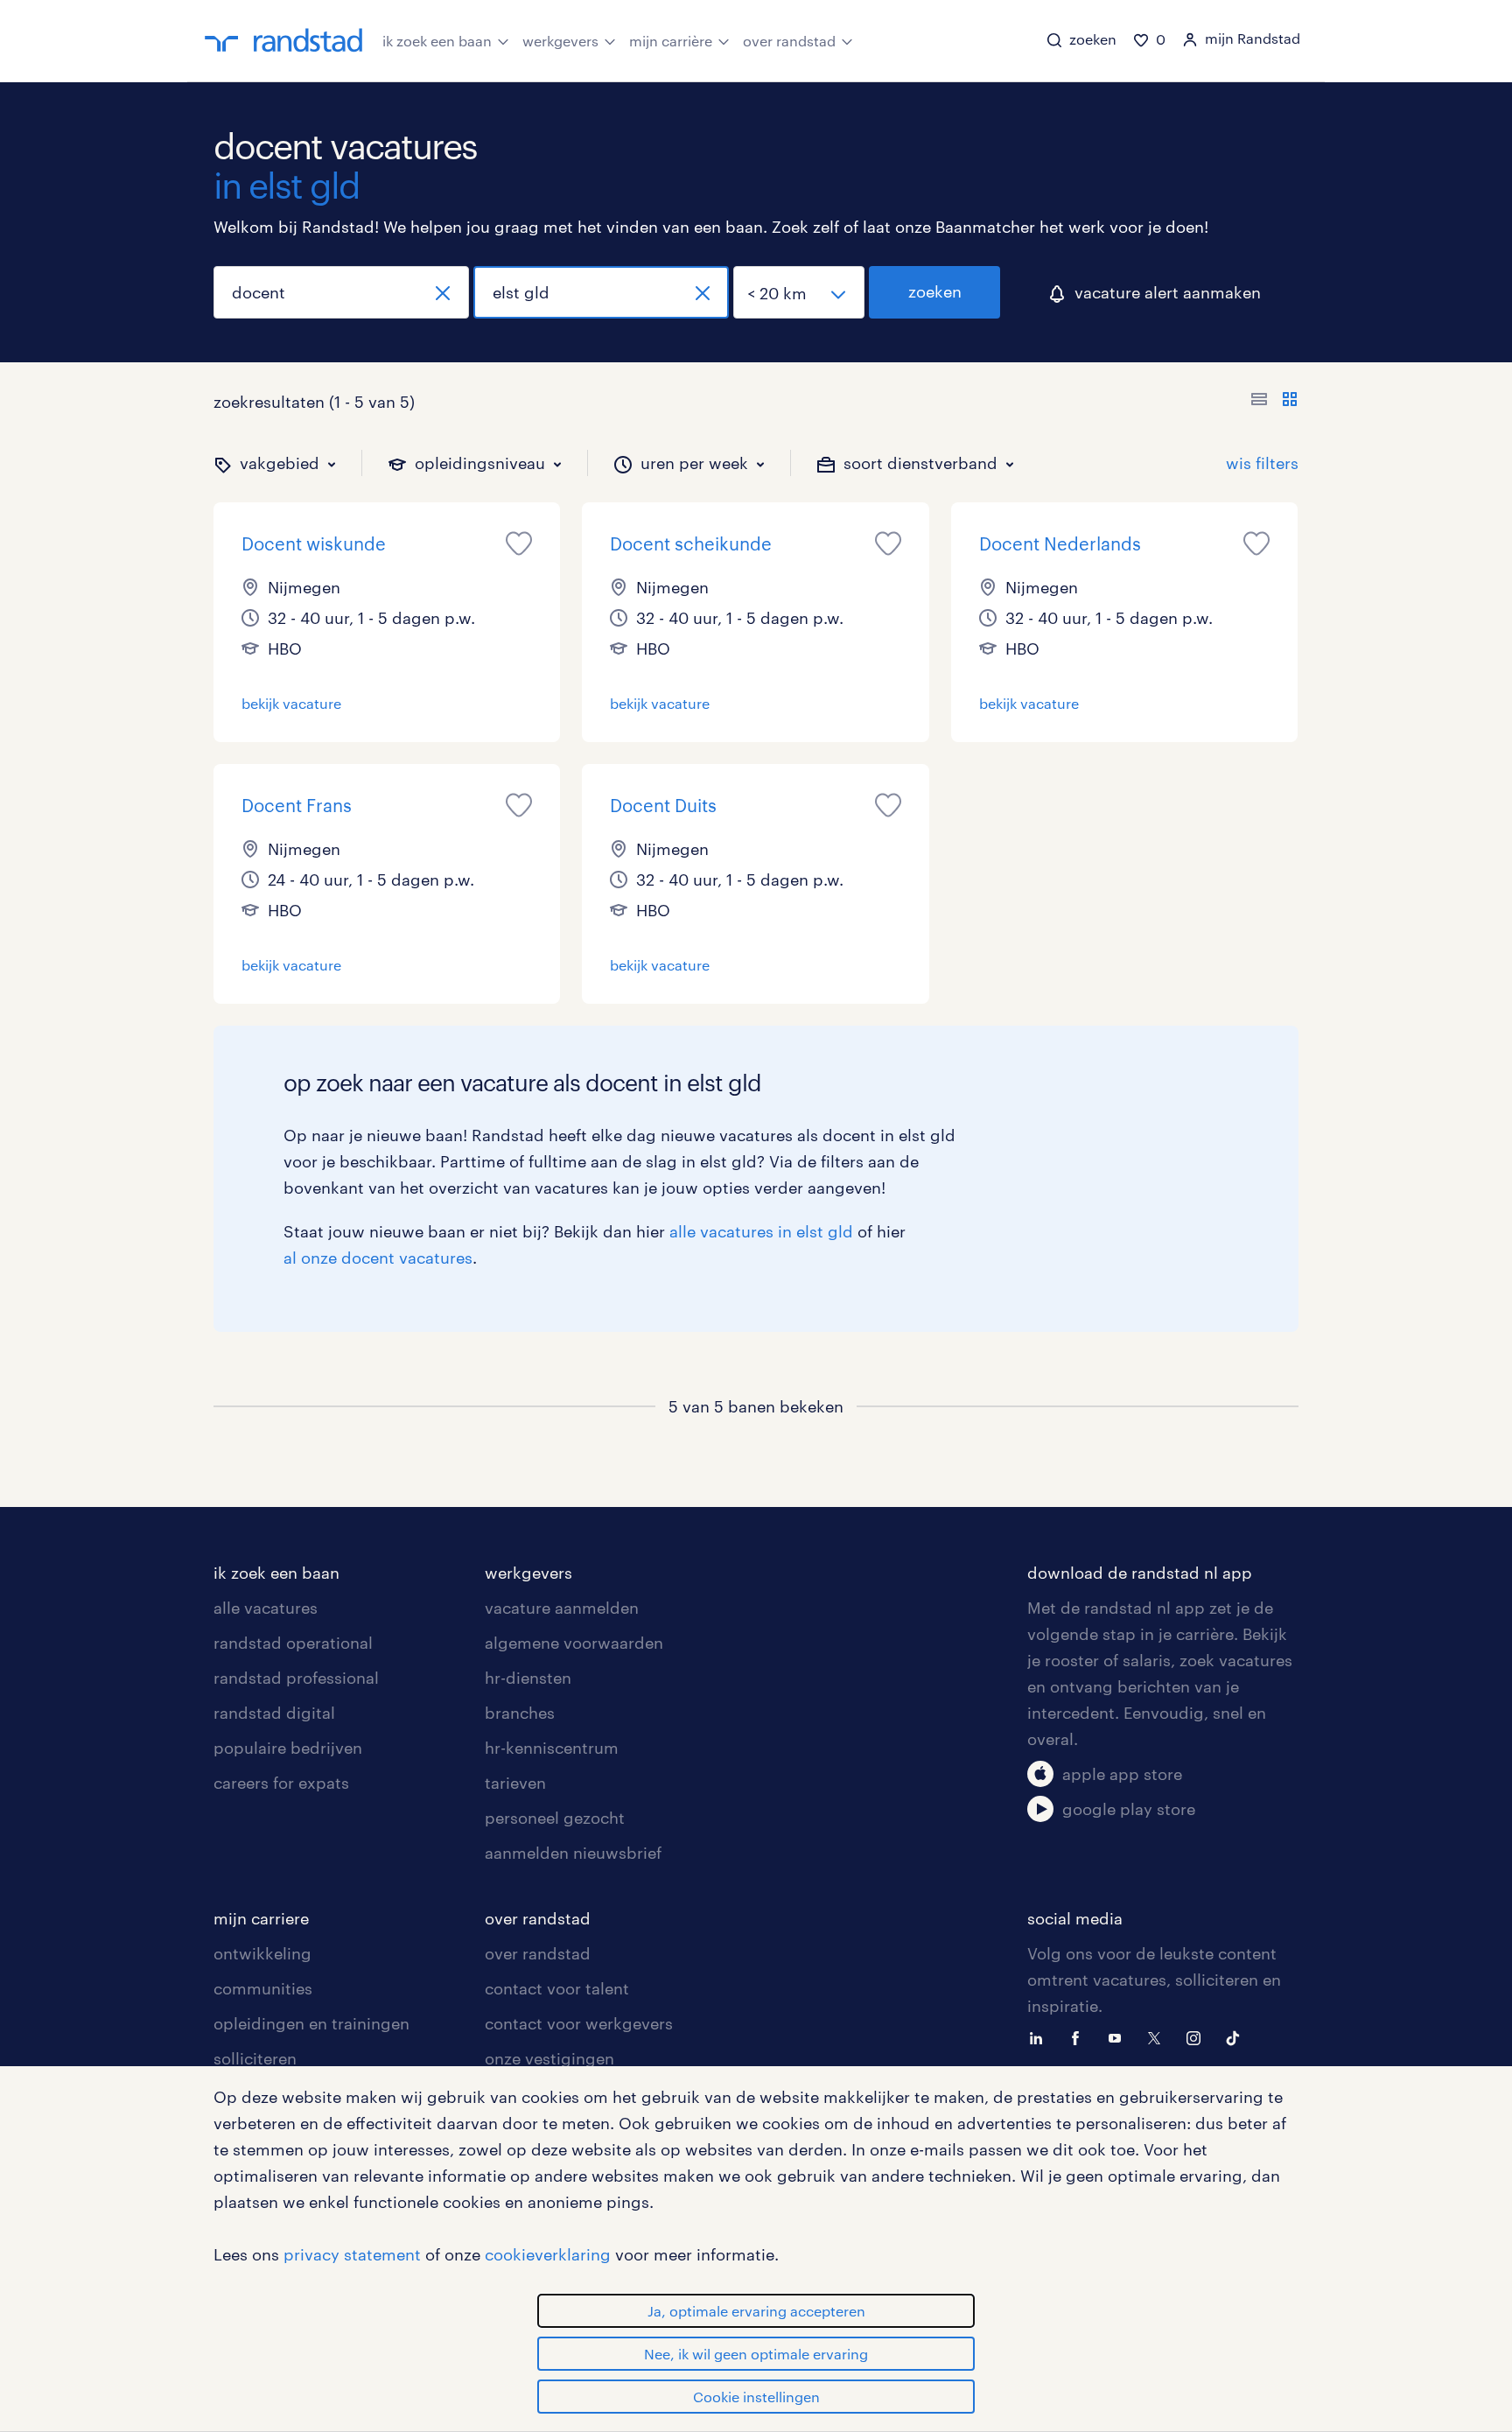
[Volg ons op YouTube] (1119, 2036)
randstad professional (296, 1678)
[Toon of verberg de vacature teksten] (1274, 402)
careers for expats (281, 1783)
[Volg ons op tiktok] (1237, 2036)
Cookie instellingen (756, 2397)
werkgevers (560, 41)
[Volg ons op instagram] (1198, 2036)
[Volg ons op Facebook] (1080, 2036)
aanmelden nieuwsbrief (573, 1853)
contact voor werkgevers (579, 2023)
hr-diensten (528, 1678)
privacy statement (352, 2254)
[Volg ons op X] (1158, 2036)
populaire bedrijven (288, 1748)
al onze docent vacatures (378, 1258)
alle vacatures (266, 1608)
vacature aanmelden (562, 1608)
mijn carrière (671, 41)
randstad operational (293, 1643)
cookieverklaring (548, 2254)
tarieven (515, 1783)
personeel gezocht (555, 1818)
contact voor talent (557, 1988)
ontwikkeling (262, 1953)
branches (520, 1713)
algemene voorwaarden (574, 1643)
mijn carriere (261, 1918)
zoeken (935, 291)
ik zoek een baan (437, 41)
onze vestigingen (549, 2058)
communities (263, 1988)
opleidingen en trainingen (311, 2023)
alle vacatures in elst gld (761, 1231)
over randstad (789, 41)
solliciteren (255, 2058)
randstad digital (274, 1713)
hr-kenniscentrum (552, 1748)
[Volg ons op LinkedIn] (1040, 2036)
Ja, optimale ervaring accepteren (756, 2311)
